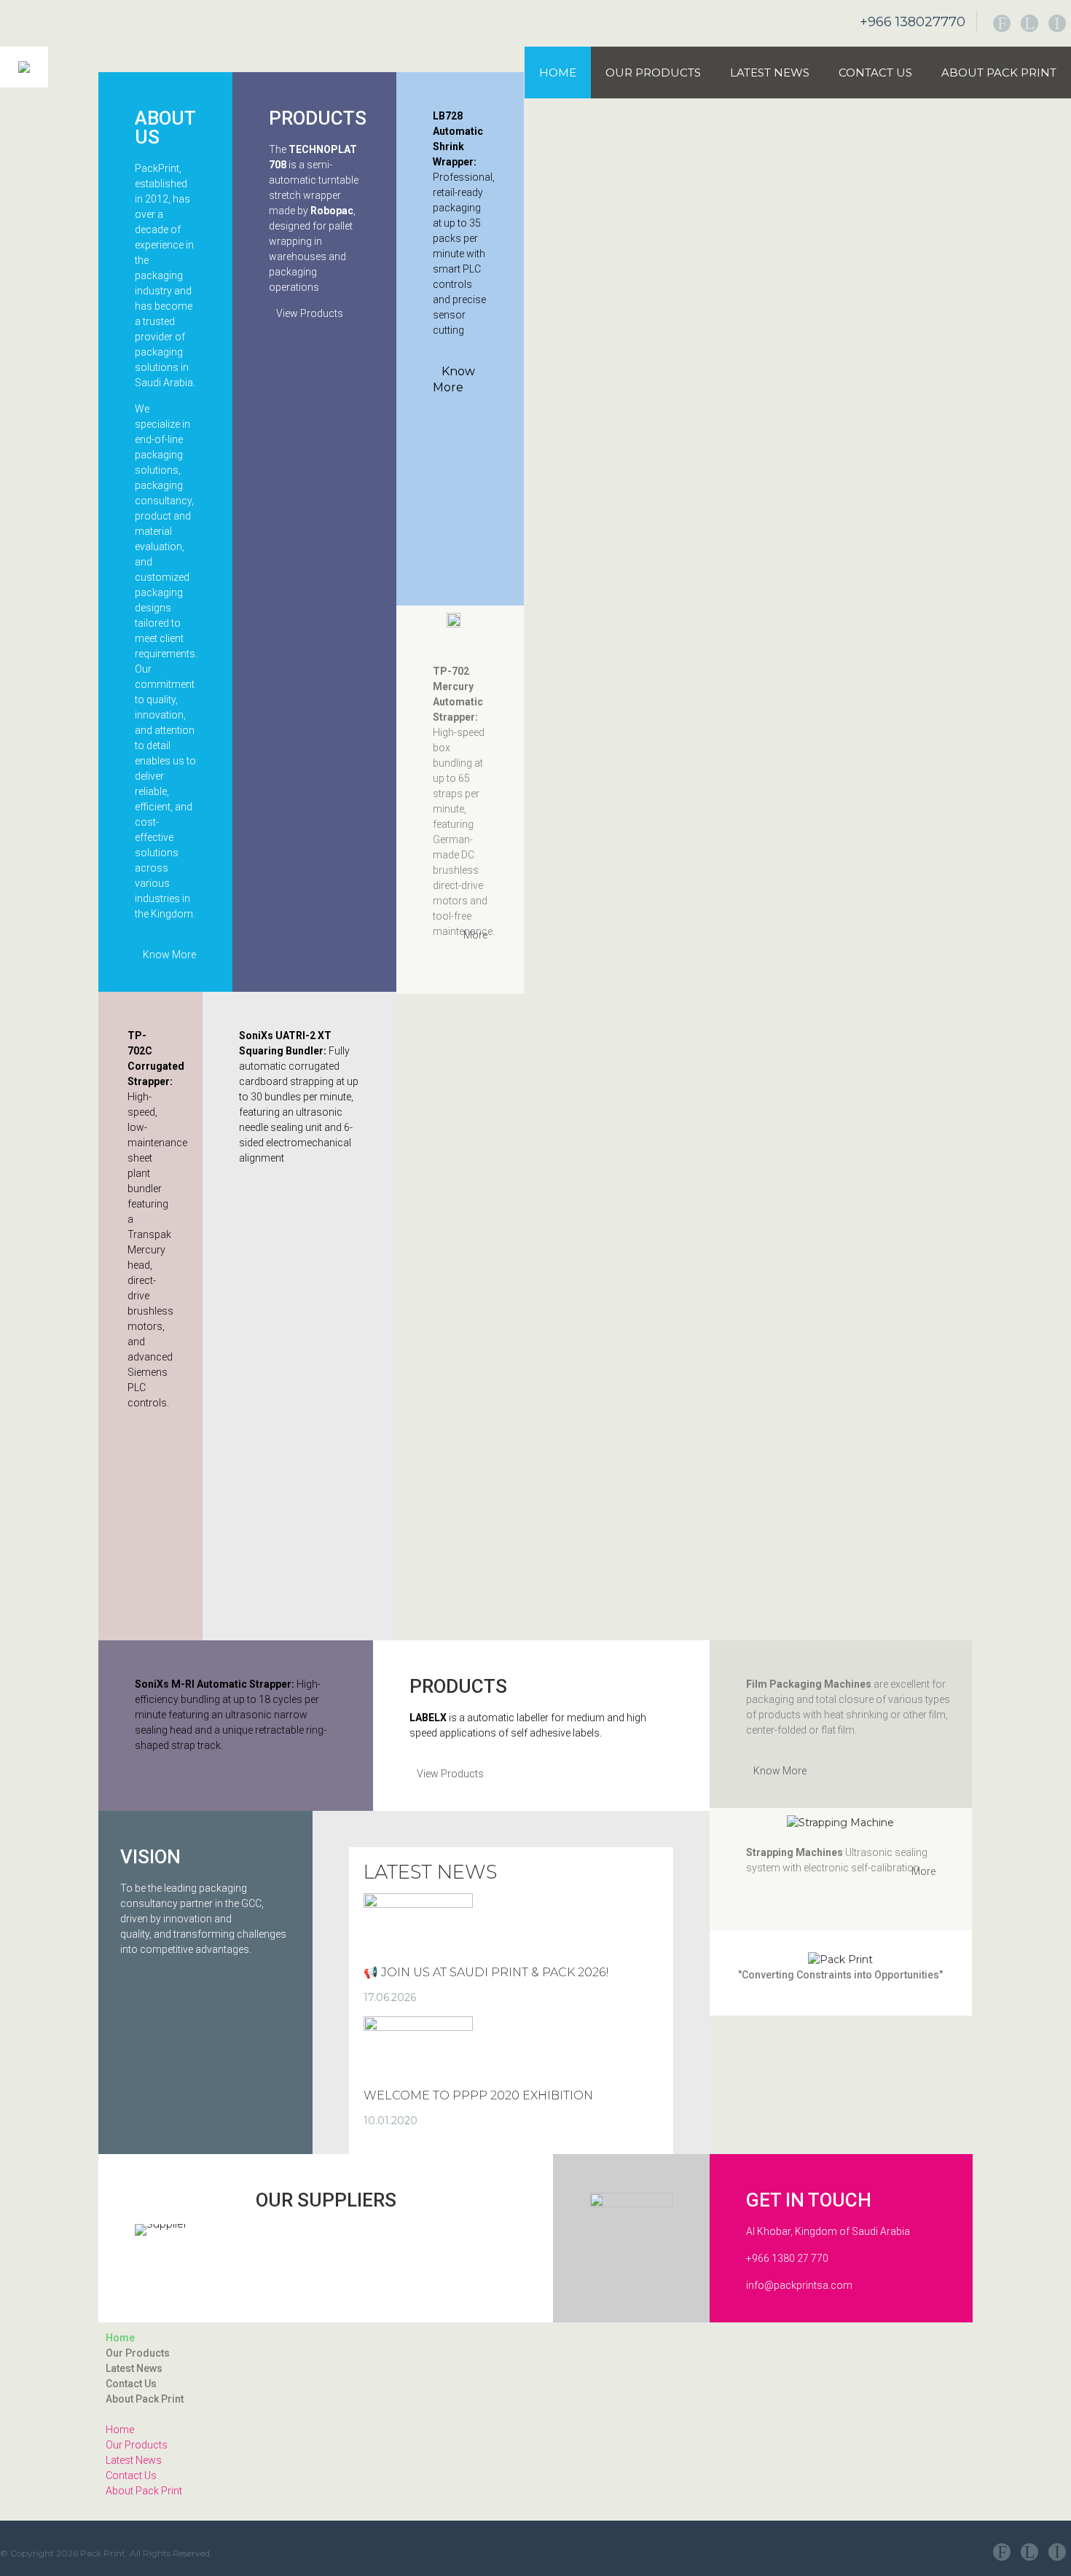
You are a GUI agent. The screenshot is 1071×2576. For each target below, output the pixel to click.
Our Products (653, 73)
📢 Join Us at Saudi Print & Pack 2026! (486, 1972)
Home (558, 73)
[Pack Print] (24, 67)
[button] (535, 2415)
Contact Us (875, 73)
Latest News (770, 73)
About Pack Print (999, 73)
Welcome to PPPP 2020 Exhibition (478, 2095)
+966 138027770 (913, 22)
